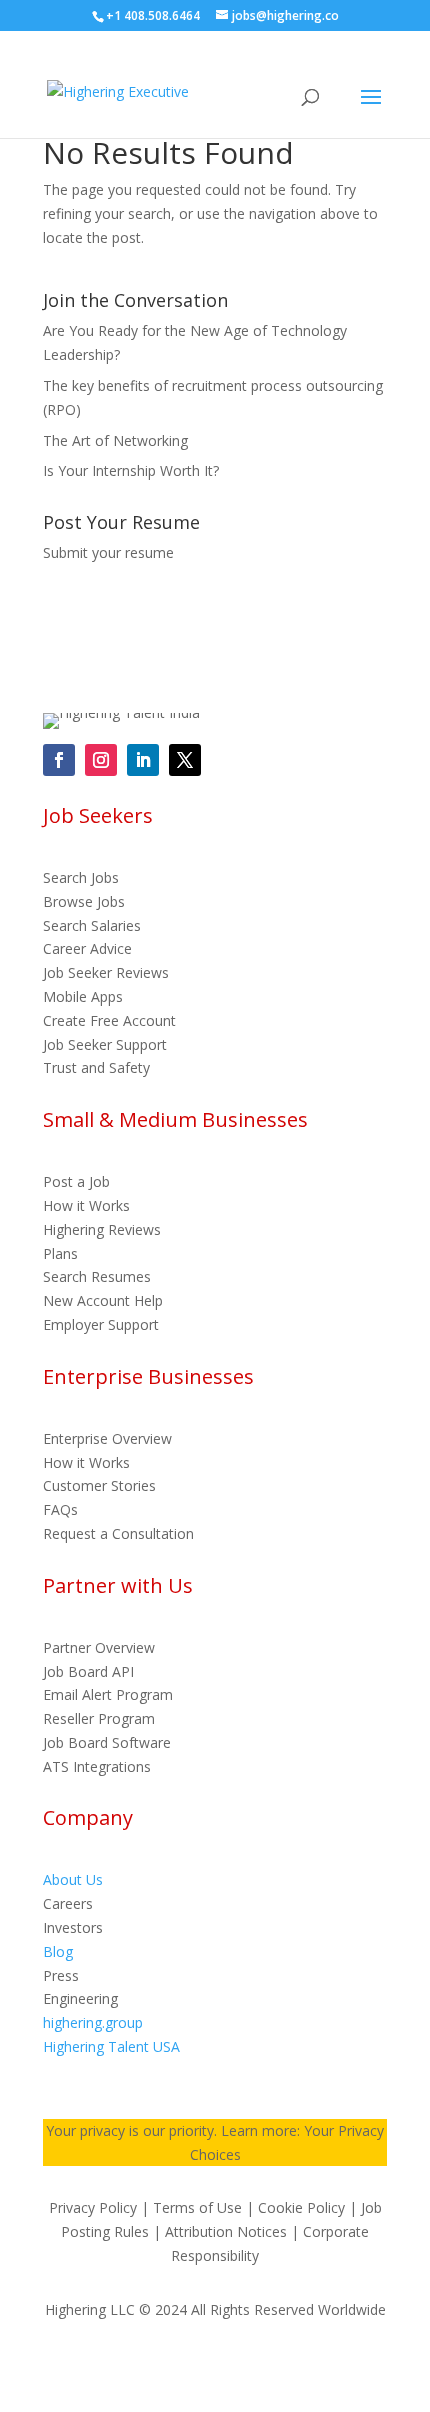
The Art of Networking (115, 440)
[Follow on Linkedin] (143, 760)
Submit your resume (108, 552)
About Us (73, 1879)
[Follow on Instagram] (101, 760)
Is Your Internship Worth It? (131, 470)
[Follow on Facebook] (59, 760)
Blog (58, 1951)
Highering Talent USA (111, 2046)
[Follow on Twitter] (185, 760)
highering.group (93, 2022)
